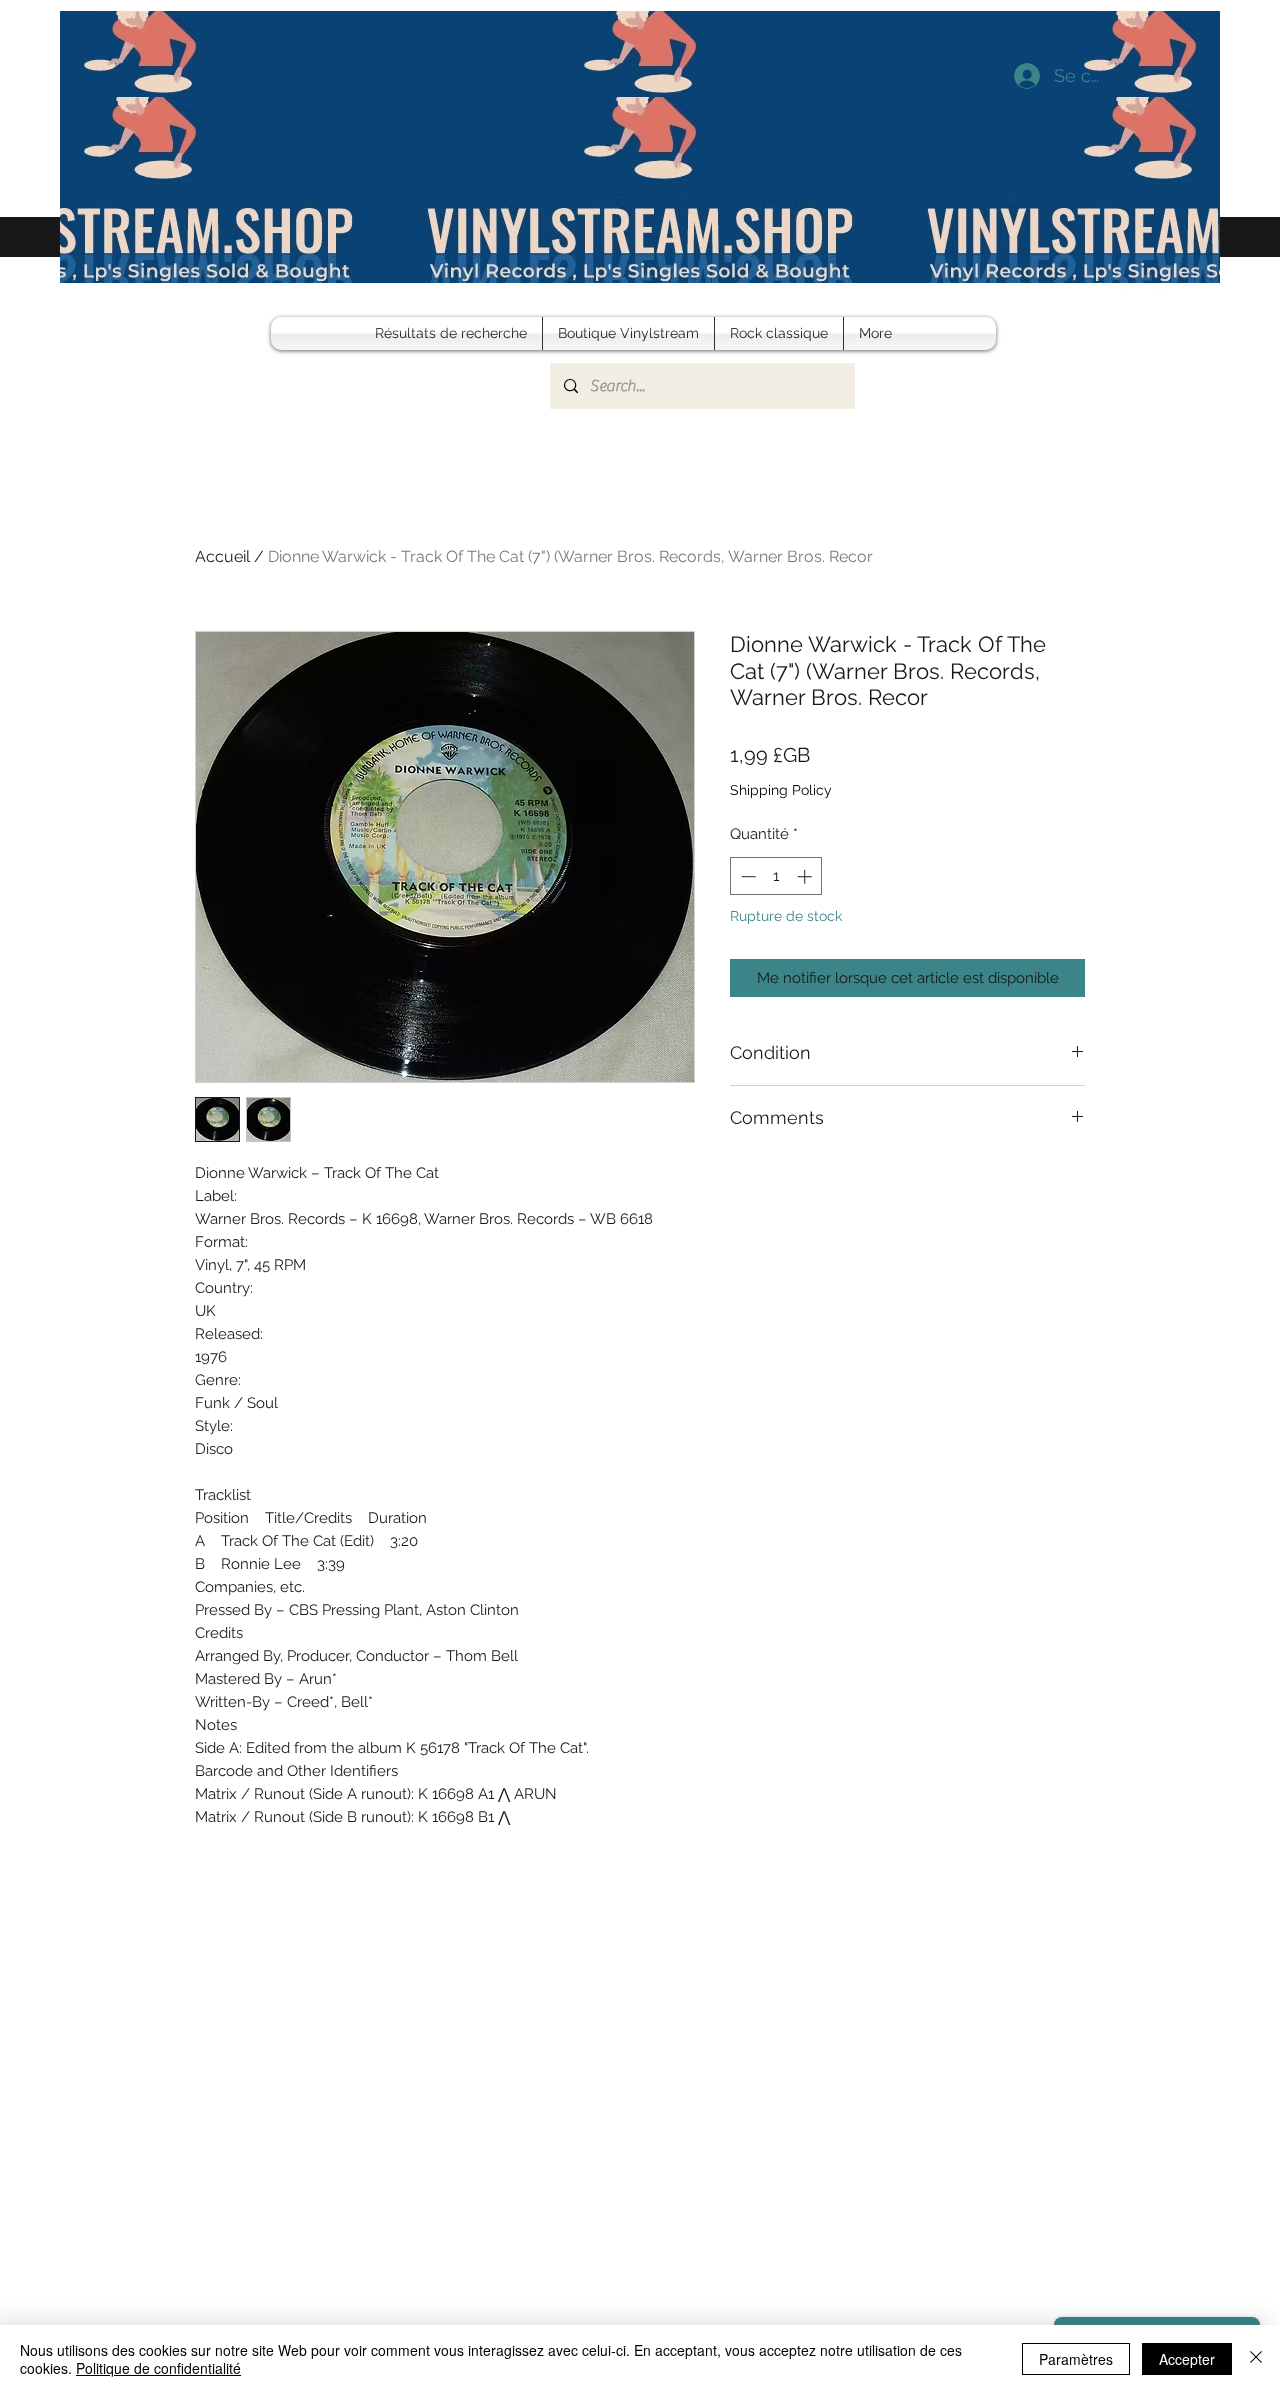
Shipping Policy (781, 790)
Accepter (1187, 2359)
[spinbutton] (776, 876)
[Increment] (806, 876)
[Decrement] (746, 876)
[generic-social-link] (1162, 286)
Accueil (222, 556)
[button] (1190, 286)
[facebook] (1132, 286)
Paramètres (1076, 2359)
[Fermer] (1256, 2359)
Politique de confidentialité (158, 2368)
